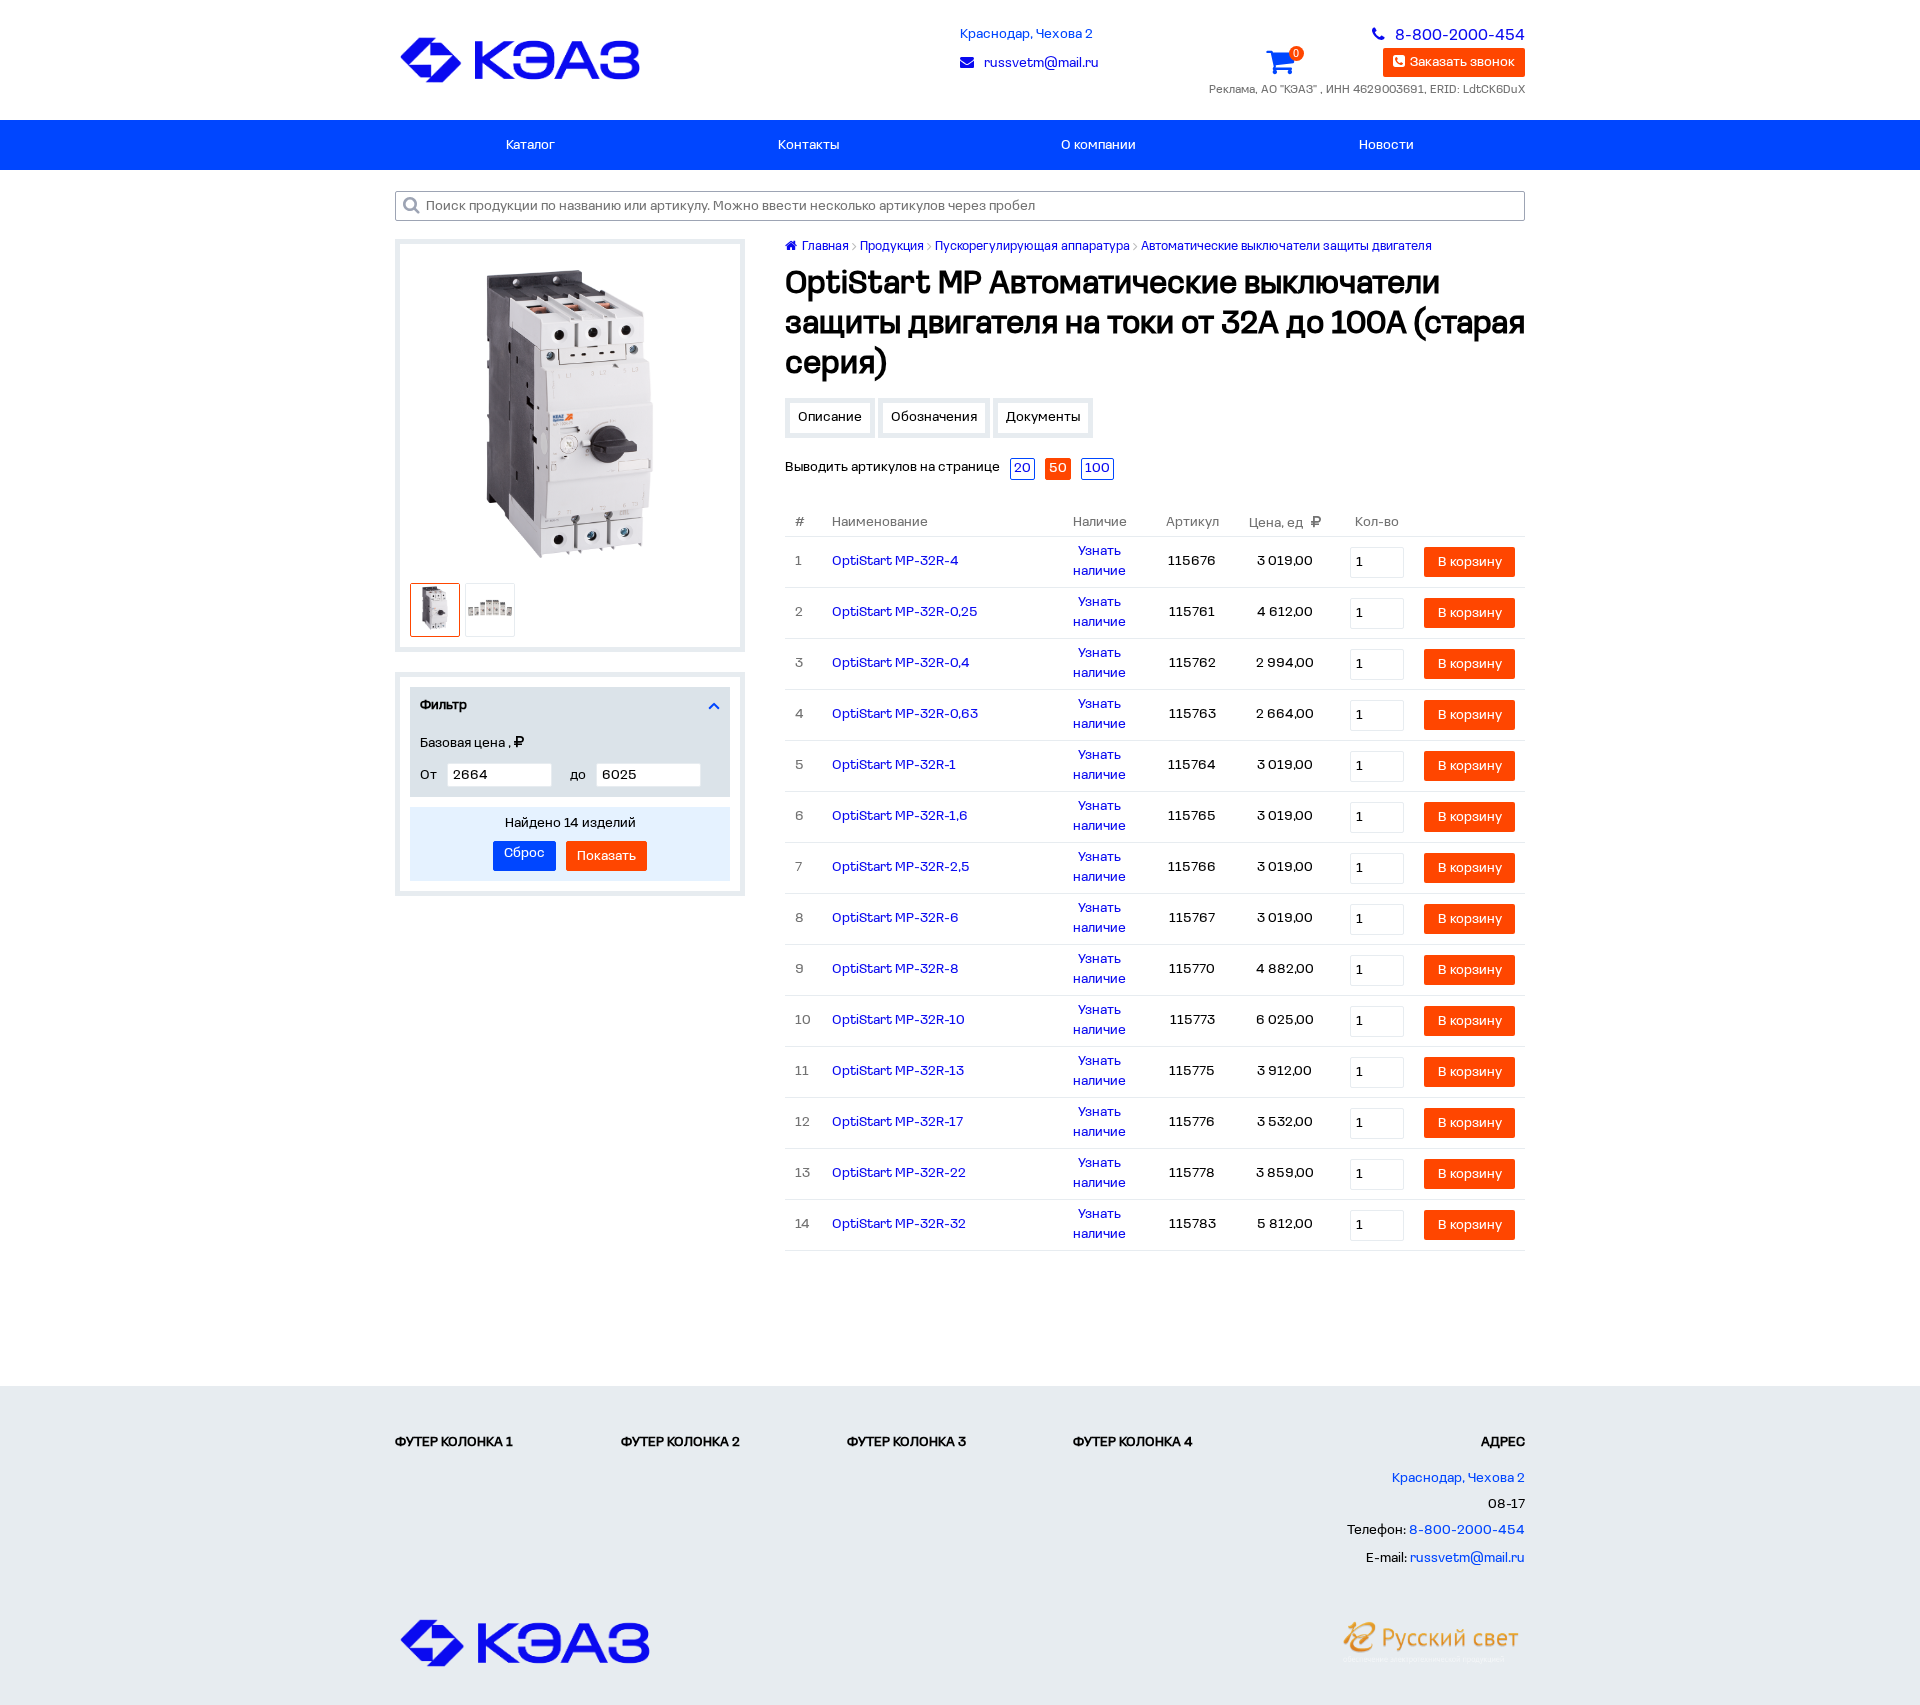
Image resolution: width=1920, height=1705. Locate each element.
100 (1097, 468)
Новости (1386, 145)
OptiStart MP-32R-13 (898, 1071)
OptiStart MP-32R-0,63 (905, 714)
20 (1022, 468)
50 (1058, 468)
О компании (1098, 145)
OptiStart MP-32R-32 (899, 1224)
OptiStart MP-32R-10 (898, 1020)
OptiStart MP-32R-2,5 (901, 867)
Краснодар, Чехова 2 (1026, 34)
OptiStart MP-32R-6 (895, 918)
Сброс (524, 853)
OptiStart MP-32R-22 (899, 1173)
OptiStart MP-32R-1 (894, 765)
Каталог (530, 145)
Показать (606, 856)
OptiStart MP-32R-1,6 (900, 816)
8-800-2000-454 (1467, 1530)
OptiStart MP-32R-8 (895, 969)
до (578, 775)
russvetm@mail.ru (1467, 1558)
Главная (824, 246)
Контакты (808, 145)
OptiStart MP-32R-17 (897, 1122)
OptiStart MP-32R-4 (895, 561)
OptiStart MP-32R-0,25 (905, 612)
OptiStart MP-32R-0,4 (901, 663)
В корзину (1470, 562)
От (428, 775)
